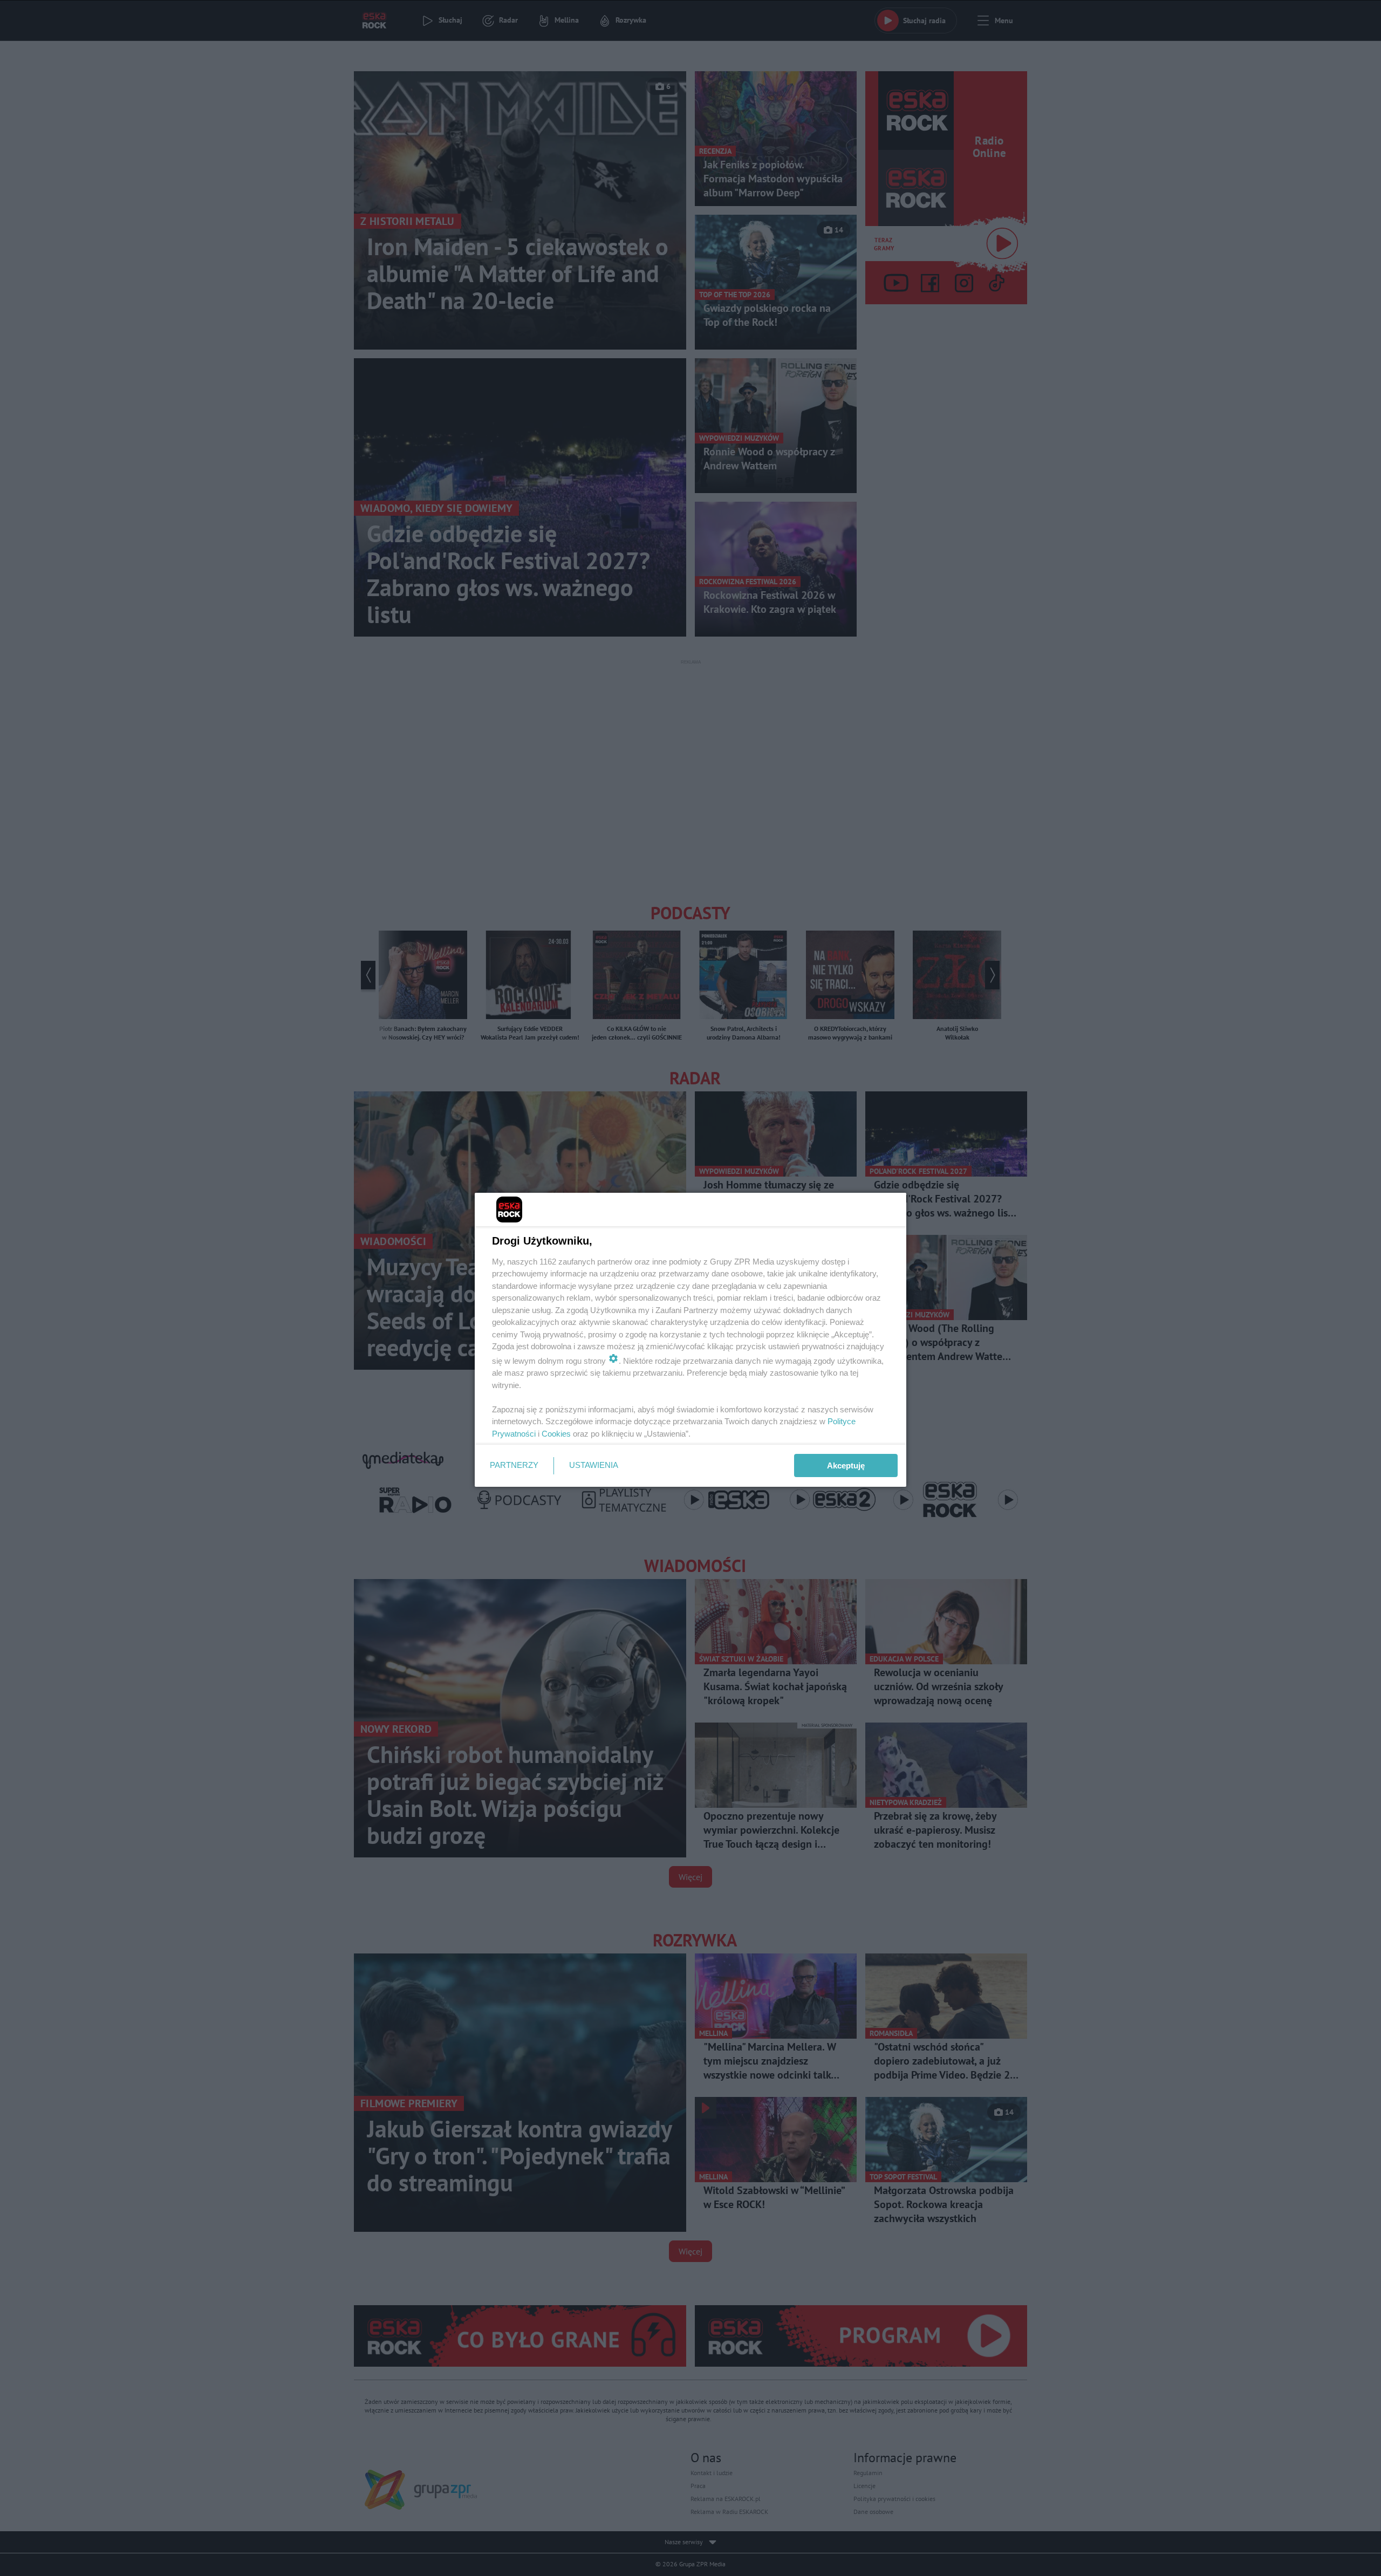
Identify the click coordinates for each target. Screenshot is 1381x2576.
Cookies (556, 1434)
